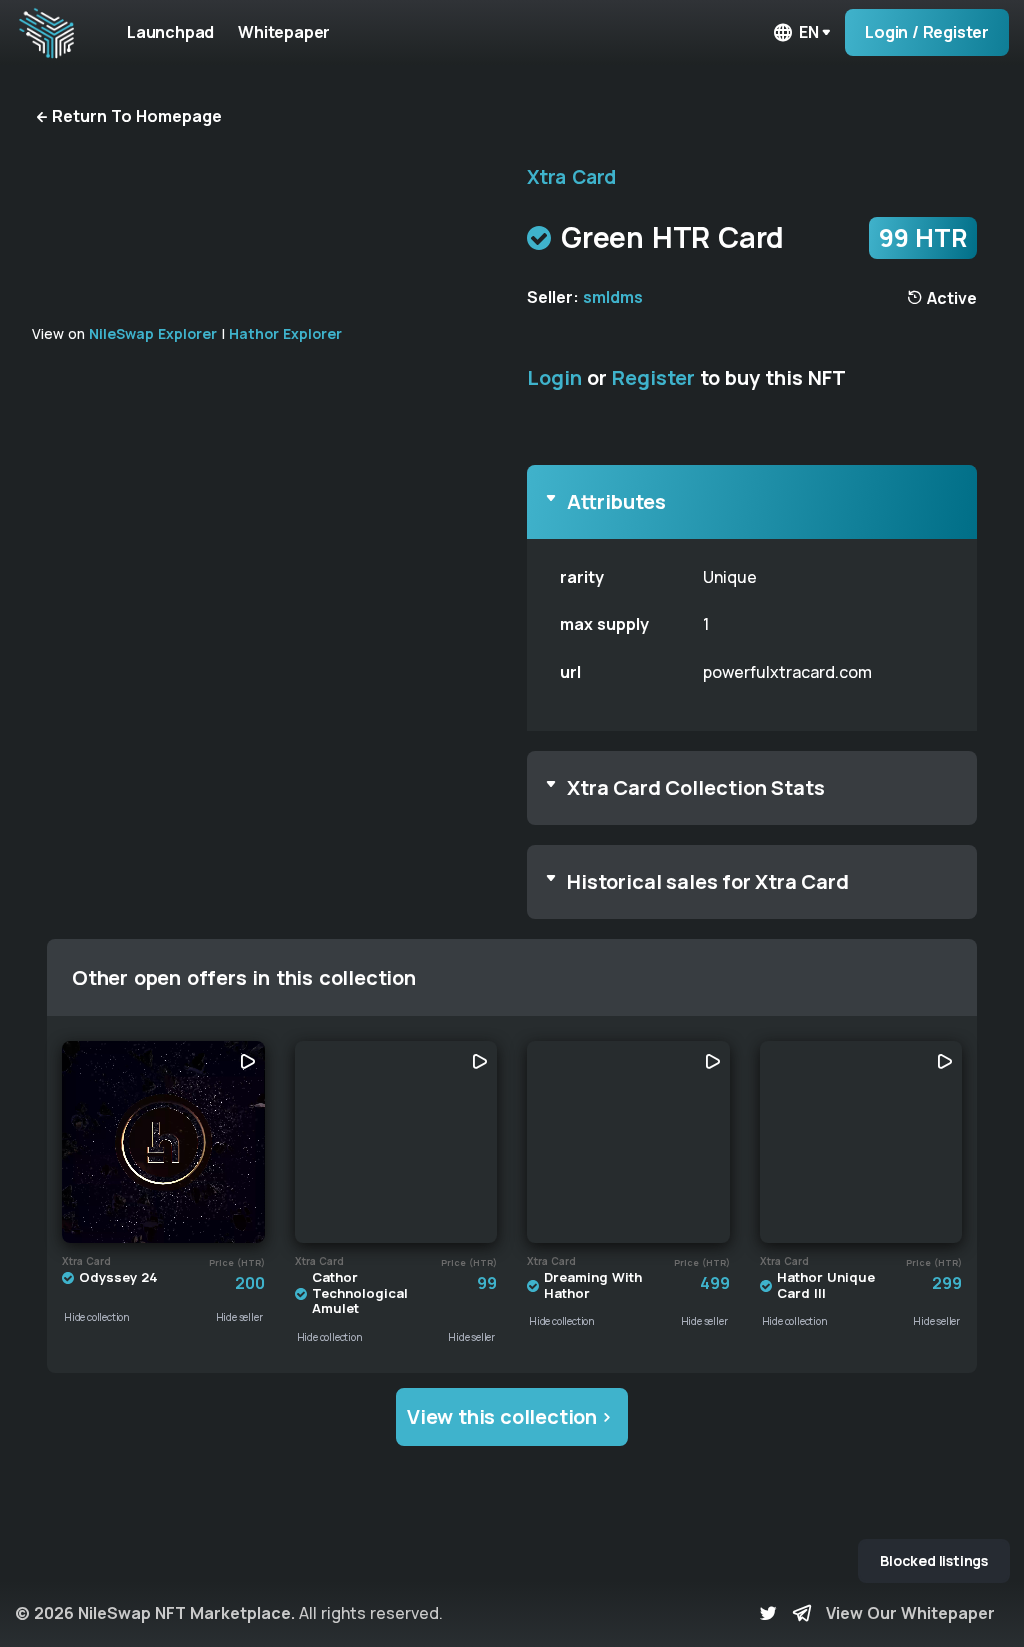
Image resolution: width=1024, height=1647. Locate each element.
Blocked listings (934, 1560)
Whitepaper (284, 32)
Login (554, 377)
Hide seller (239, 1317)
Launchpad (170, 32)
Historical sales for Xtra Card (708, 881)
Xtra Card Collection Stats (696, 787)
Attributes (616, 501)
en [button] (809, 32)
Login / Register (927, 32)
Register (653, 377)
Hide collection (97, 1317)
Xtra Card (571, 177)
